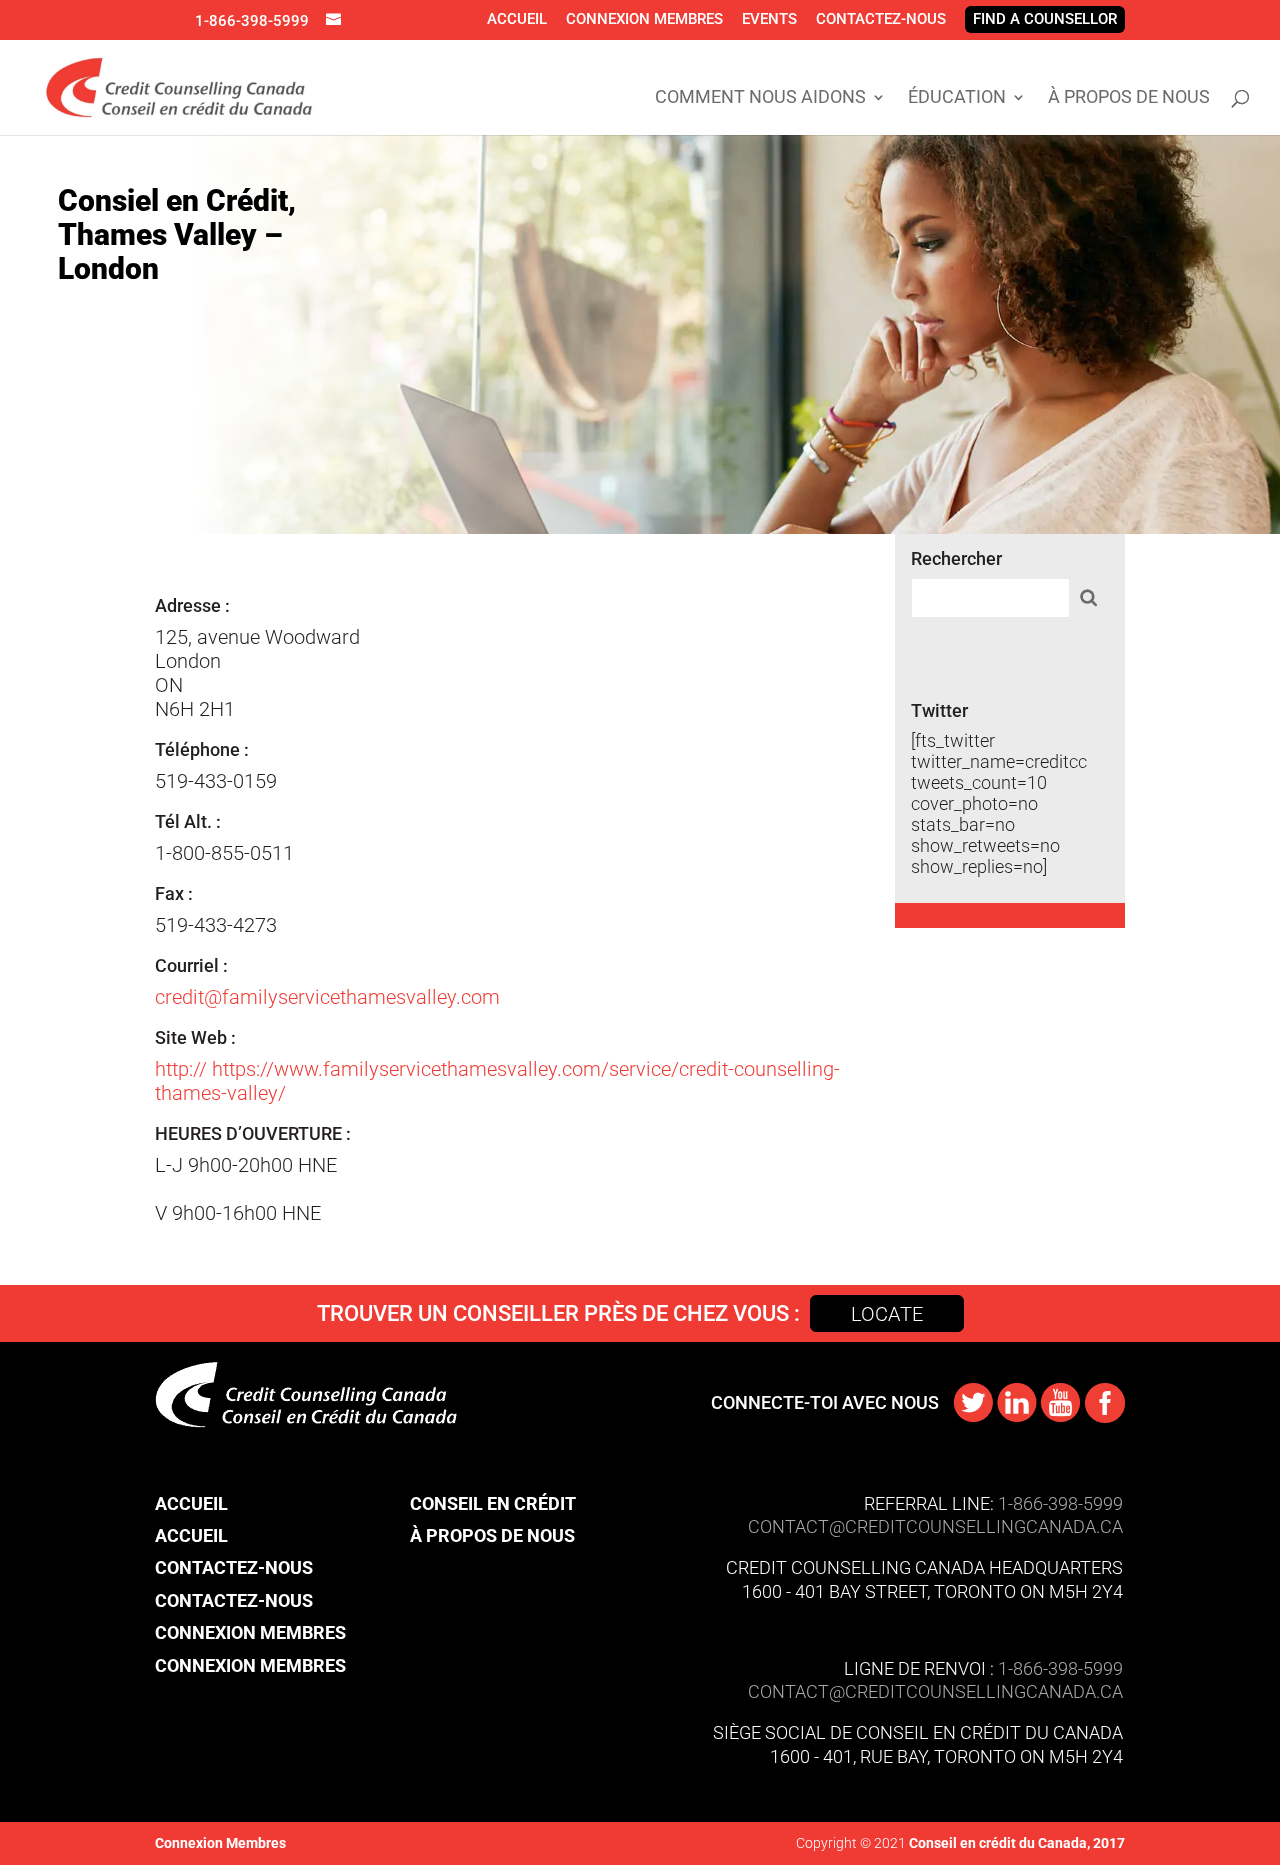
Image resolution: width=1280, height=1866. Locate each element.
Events (769, 19)
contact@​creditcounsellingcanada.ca (935, 1691)
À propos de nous (1129, 98)
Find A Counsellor (1045, 19)
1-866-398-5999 (252, 21)
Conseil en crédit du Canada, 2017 (1015, 1843)
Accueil (517, 19)
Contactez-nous (881, 19)
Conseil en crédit (493, 1503)
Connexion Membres (644, 19)
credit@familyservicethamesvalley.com (327, 997)
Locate (887, 1314)
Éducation (957, 98)
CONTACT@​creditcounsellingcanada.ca (935, 1526)
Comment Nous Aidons (760, 98)
